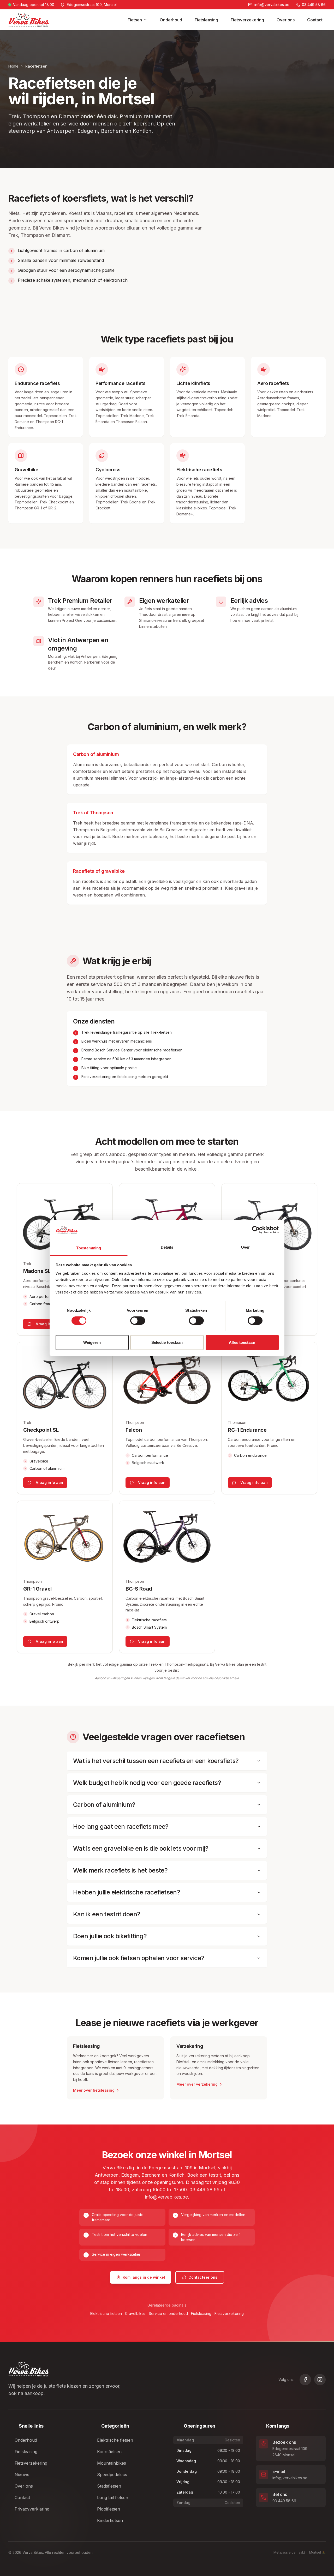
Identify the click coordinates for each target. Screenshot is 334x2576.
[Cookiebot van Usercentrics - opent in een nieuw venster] (256, 1230)
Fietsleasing (206, 20)
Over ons (286, 20)
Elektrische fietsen (106, 2313)
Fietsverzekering (247, 20)
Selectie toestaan (167, 1342)
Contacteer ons (203, 2277)
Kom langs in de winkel (144, 2277)
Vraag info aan (49, 1324)
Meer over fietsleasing (94, 2090)
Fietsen (135, 20)
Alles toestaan (242, 1342)
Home (13, 66)
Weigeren (92, 1342)
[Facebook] (305, 2380)
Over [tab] (245, 1247)
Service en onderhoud (168, 2313)
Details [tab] (167, 1247)
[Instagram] (320, 2380)
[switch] (138, 1321)
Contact (315, 20)
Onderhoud (171, 20)
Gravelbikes (135, 2313)
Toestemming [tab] (89, 1248)
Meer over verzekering (197, 2084)
